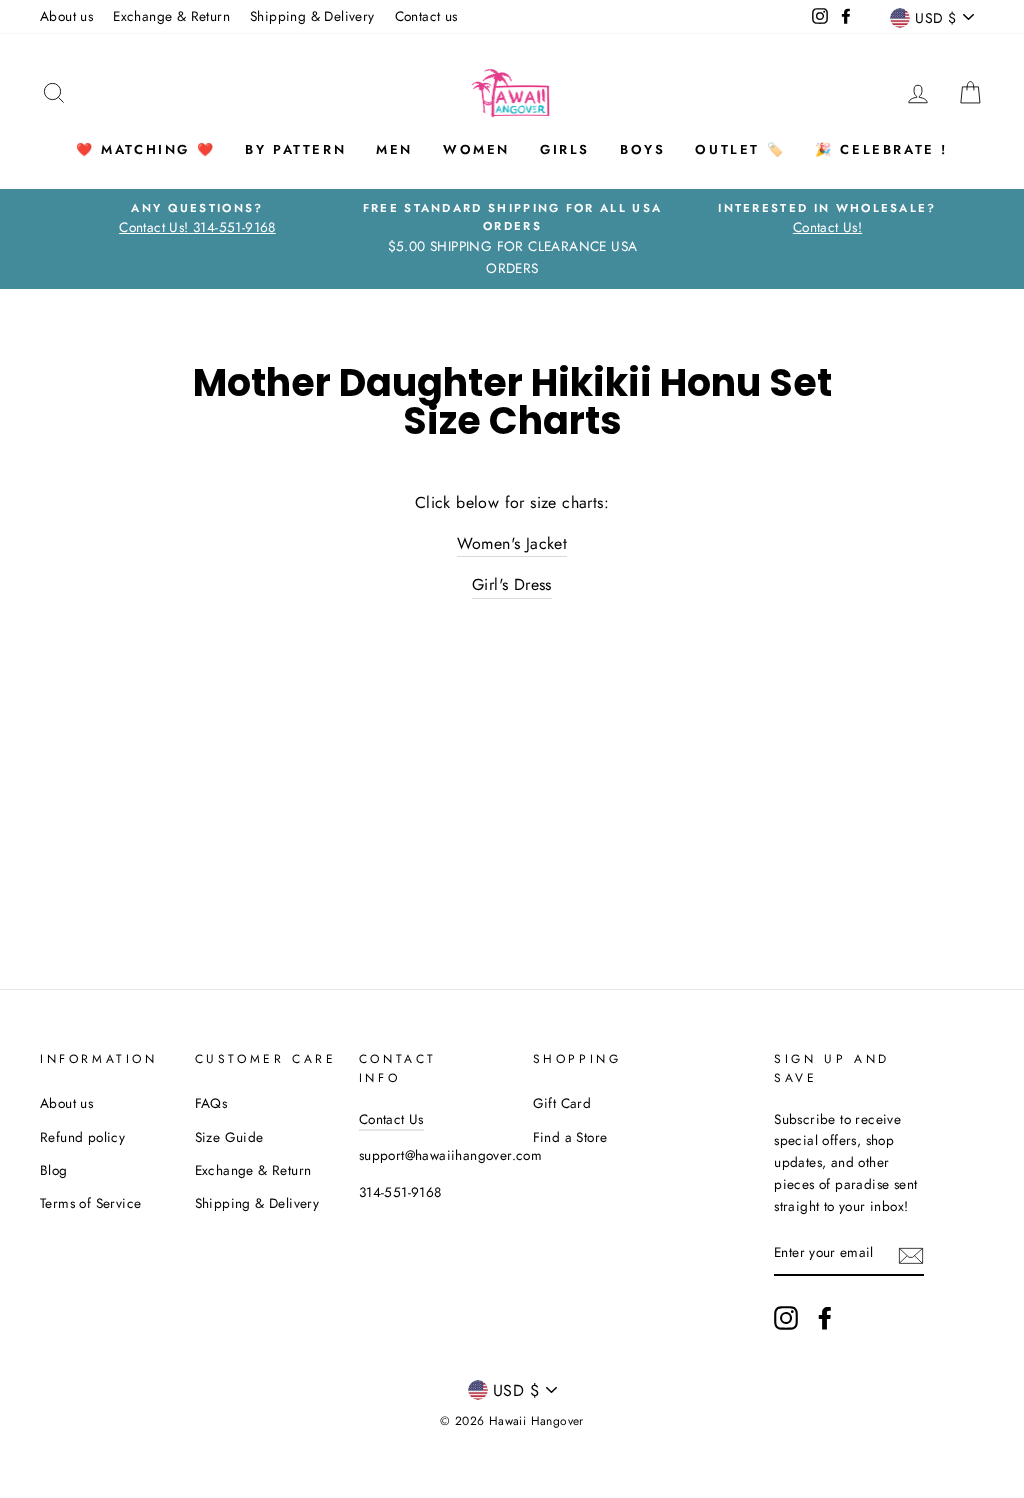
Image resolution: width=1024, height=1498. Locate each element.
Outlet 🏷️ (740, 149)
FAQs (211, 1103)
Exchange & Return (171, 16)
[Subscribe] (911, 1254)
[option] (197, 219)
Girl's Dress (512, 584)
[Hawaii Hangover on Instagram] (786, 1318)
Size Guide (229, 1137)
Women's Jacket (512, 543)
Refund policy (82, 1137)
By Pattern (295, 149)
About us (66, 16)
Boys (642, 149)
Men (394, 149)
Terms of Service (90, 1203)
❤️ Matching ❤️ (145, 149)
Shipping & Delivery (312, 16)
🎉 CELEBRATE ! (881, 149)
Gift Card (562, 1103)
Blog (54, 1170)
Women (476, 149)
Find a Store (570, 1137)
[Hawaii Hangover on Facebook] (825, 1318)
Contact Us (391, 1119)
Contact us (426, 16)
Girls (565, 149)
